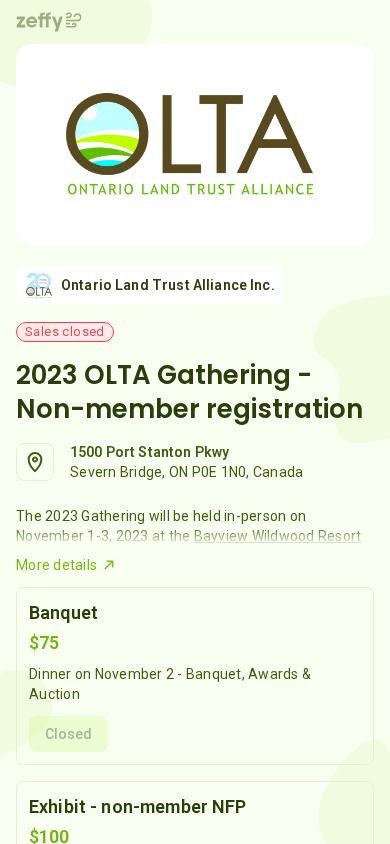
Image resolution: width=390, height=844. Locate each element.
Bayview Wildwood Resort (278, 536)
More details (56, 565)
